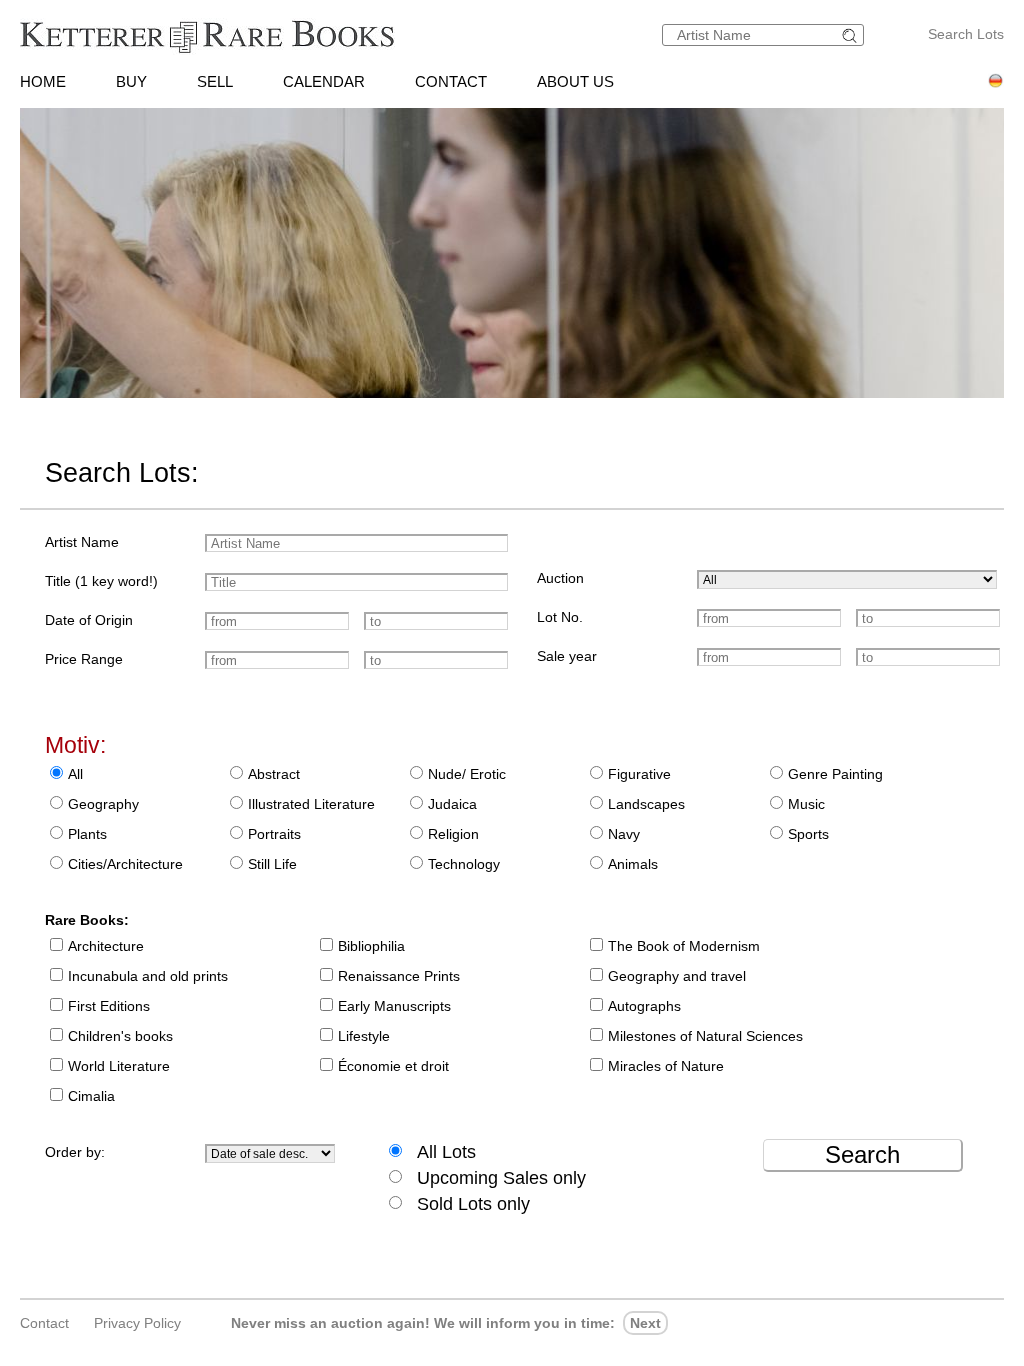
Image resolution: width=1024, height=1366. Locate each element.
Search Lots (966, 34)
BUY (131, 81)
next (645, 1323)
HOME (43, 81)
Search (862, 1154)
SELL (215, 81)
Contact (44, 1323)
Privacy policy (137, 1323)
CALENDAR (324, 81)
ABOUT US (575, 81)
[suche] (852, 35)
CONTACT (451, 81)
